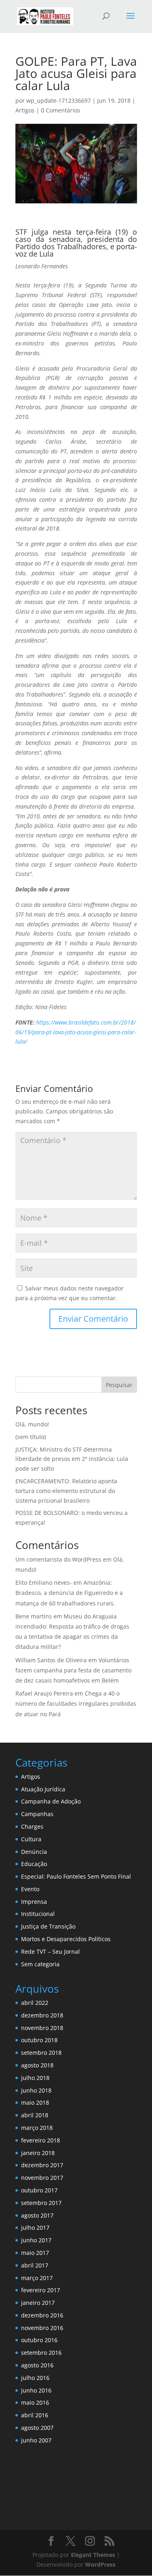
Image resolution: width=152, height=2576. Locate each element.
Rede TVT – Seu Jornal (50, 1951)
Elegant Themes (93, 2555)
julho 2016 (35, 2378)
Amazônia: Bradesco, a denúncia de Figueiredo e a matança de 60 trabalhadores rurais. (69, 1593)
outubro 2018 (39, 2040)
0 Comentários (61, 110)
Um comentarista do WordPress (58, 1559)
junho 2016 (36, 2390)
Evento (30, 1889)
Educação (34, 1864)
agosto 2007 (37, 2428)
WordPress (100, 2564)
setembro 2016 (41, 2353)
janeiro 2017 (38, 2303)
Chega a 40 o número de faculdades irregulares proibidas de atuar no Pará (76, 1703)
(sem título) (31, 1437)
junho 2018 (36, 2090)
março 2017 (37, 2278)
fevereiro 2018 (41, 2140)
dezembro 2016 (42, 2315)
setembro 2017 (41, 2203)
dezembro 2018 (42, 2015)
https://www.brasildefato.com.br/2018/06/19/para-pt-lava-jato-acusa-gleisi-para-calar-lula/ (76, 1032)
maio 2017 (35, 2253)
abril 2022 (35, 2003)
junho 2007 (36, 2440)
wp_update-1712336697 (59, 100)
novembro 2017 (42, 2178)
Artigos (25, 110)
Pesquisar (119, 1385)
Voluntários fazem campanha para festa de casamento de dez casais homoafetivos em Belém (73, 1670)
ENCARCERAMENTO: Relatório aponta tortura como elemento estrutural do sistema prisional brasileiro (66, 1491)
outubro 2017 (39, 2190)
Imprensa (34, 1902)
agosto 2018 (37, 2065)
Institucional (38, 1914)
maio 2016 (35, 2402)
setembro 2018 (41, 2053)
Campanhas (37, 1814)
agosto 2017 (37, 2215)
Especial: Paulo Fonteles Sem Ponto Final (76, 1876)
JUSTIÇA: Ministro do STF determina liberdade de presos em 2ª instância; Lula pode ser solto (72, 1459)
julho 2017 (35, 2228)
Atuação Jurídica (43, 1789)
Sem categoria (40, 1964)
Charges (32, 1826)
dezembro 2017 (42, 2165)
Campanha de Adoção (51, 1801)
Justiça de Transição (48, 1926)
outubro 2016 (39, 2340)
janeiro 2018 (38, 2153)
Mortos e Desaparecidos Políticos (66, 1939)
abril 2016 (35, 2415)
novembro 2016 (42, 2328)
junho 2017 (36, 2240)
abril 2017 (35, 2265)
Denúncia (34, 1852)
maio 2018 (35, 2102)
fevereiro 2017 (41, 2290)
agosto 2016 (37, 2365)
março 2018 (37, 2128)
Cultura (31, 1839)
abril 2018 (35, 2115)
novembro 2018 (42, 2028)
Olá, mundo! (32, 1424)
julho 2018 (35, 2078)
